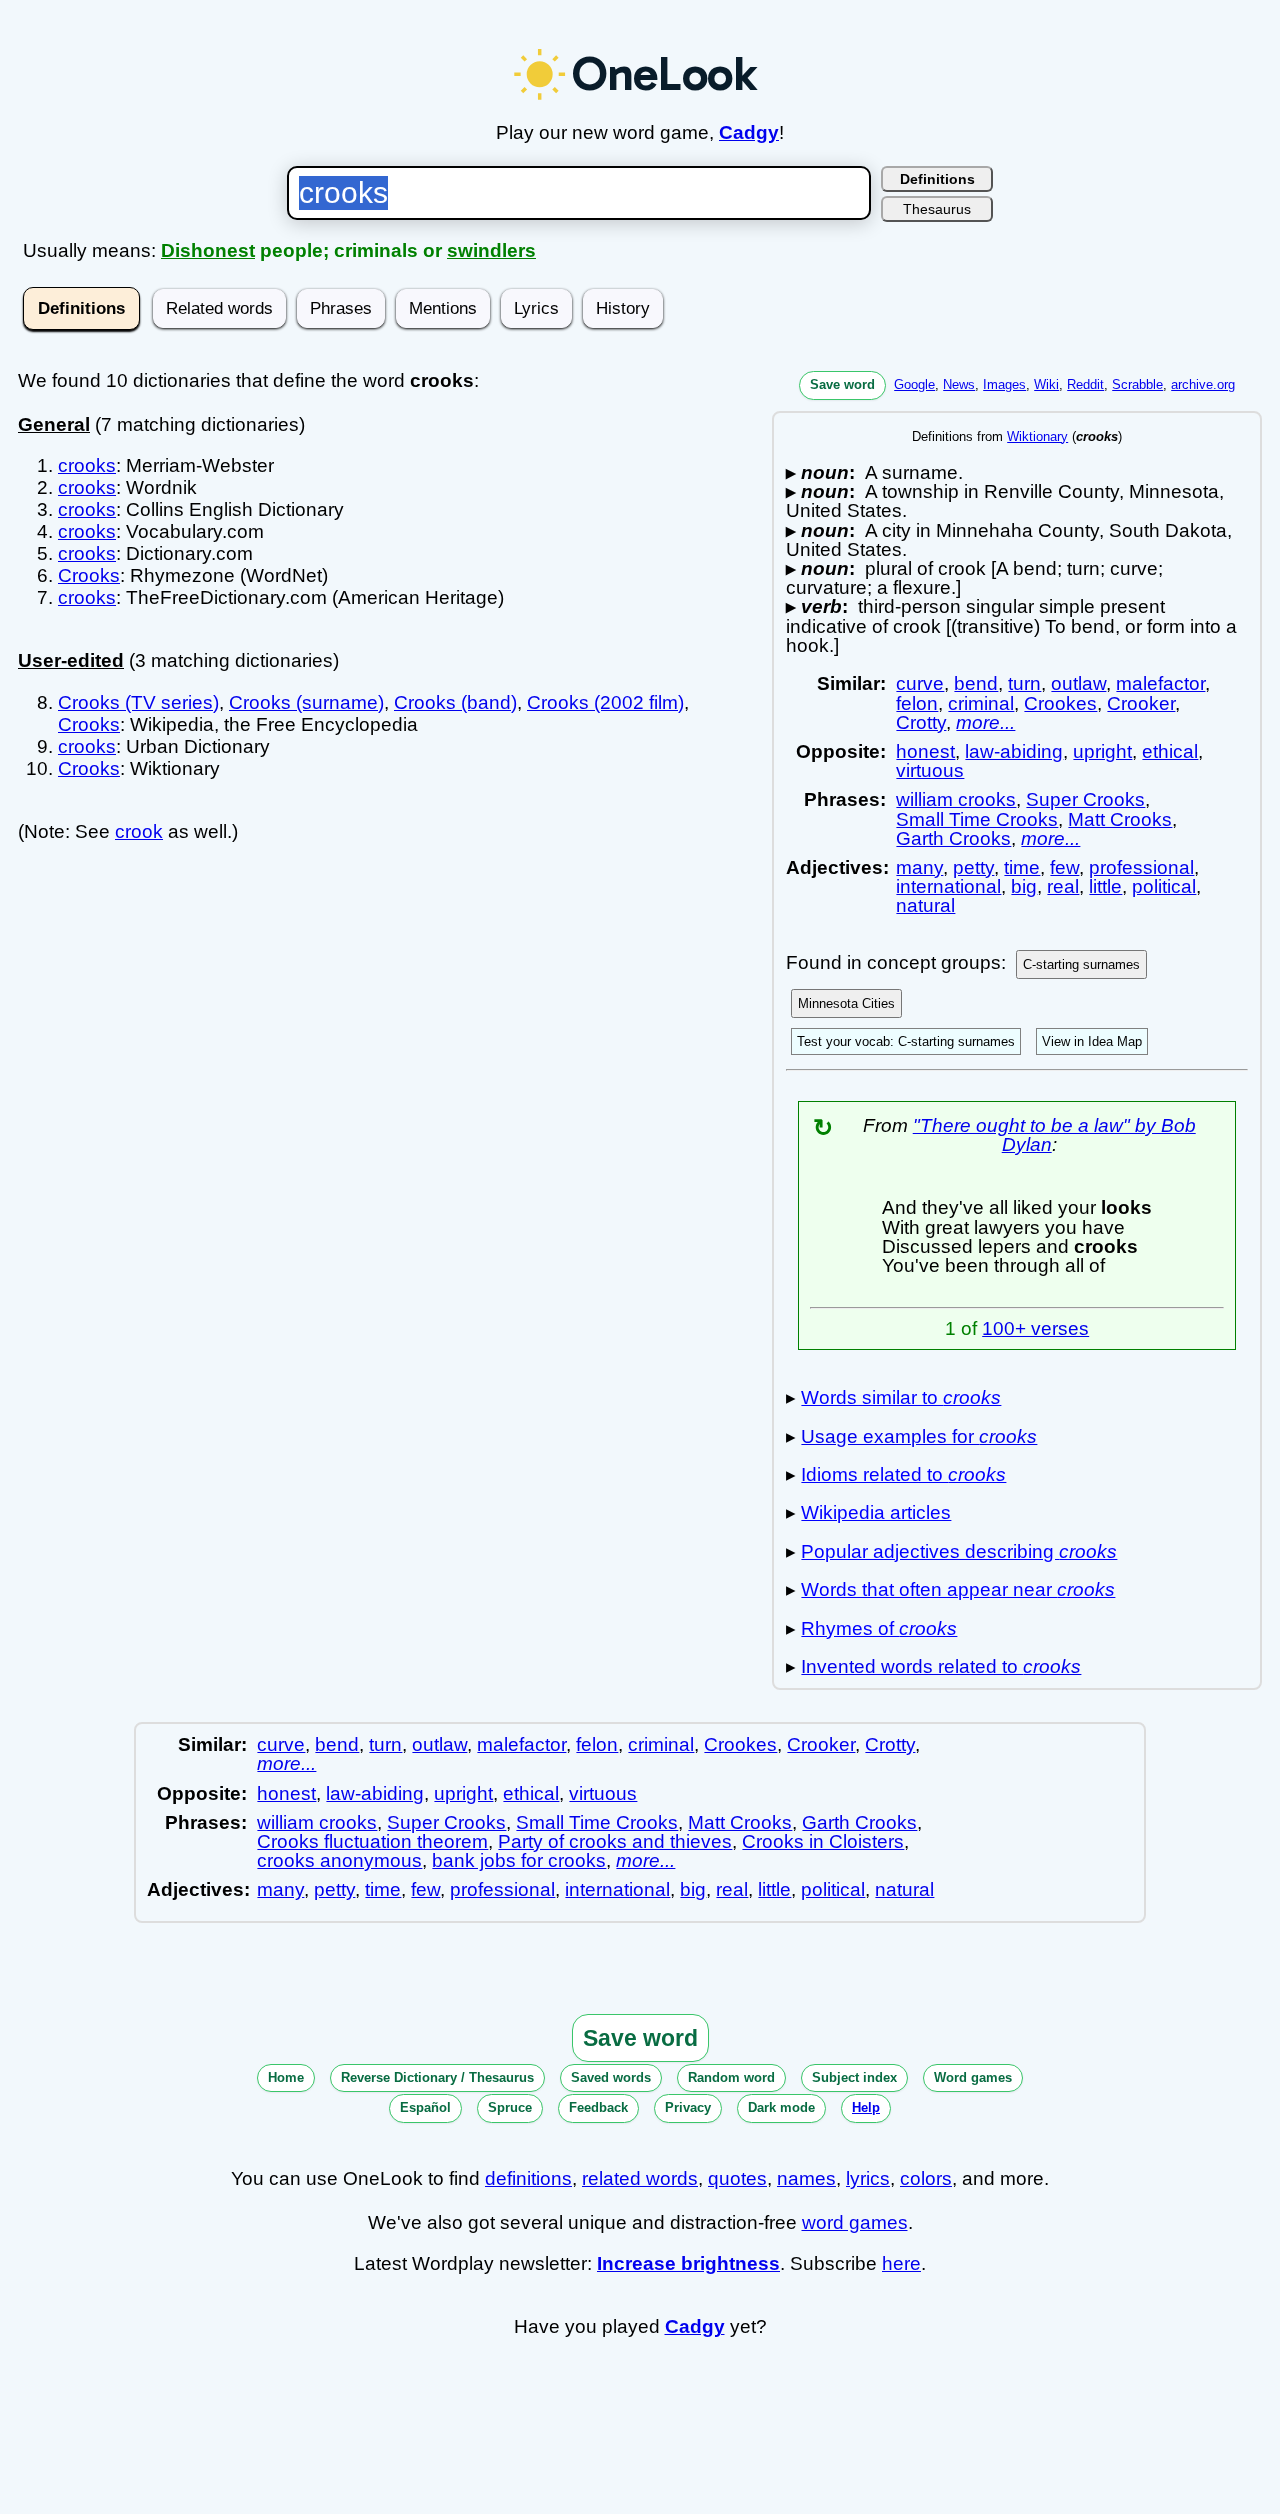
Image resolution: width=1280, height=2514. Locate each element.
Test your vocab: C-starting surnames (906, 1041)
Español (425, 2107)
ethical (1170, 751)
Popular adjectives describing (959, 1551)
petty (973, 867)
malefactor (1160, 683)
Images (1004, 384)
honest (925, 751)
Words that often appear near (958, 1589)
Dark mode (781, 2107)
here (901, 2263)
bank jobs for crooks (519, 1860)
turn (1024, 683)
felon (917, 703)
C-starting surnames (1081, 964)
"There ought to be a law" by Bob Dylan (1054, 1135)
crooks (87, 465)
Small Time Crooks (977, 819)
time (1022, 867)
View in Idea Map (1092, 1041)
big (1024, 886)
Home (286, 2077)
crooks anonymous (339, 1860)
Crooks (89, 575)
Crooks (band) (455, 702)
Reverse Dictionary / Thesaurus (437, 2077)
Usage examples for (919, 1436)
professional (1141, 867)
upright (1102, 751)
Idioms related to (903, 1474)
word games (855, 2222)
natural (925, 905)
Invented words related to (941, 1666)
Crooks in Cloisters (823, 1841)
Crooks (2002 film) (605, 702)
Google (914, 384)
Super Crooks (1085, 799)
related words (640, 2178)
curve (920, 683)
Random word (731, 2077)
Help (866, 2107)
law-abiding (1014, 751)
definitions (528, 2178)
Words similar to (901, 1397)
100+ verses (1035, 1328)
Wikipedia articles (876, 1512)
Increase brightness (688, 2263)
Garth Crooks (953, 838)
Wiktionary (1037, 436)
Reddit (1085, 384)
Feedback (598, 2107)
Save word (842, 384)
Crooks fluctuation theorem (372, 1841)
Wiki (1046, 384)
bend (976, 683)
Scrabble (1137, 384)
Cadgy (749, 132)
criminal (981, 703)
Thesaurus (937, 209)
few (1064, 867)
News (959, 384)
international (948, 886)
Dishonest (208, 250)
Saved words (611, 2077)
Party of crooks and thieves (615, 1841)
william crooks (956, 799)
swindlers (491, 250)
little (1105, 886)
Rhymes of (879, 1628)
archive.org (1203, 384)
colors (926, 2178)
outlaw (1078, 683)
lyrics (868, 2178)
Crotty (921, 722)
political (1164, 886)
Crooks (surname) (306, 702)
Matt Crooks (1120, 819)
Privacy (688, 2107)
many (919, 867)
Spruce (510, 2107)
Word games (973, 2077)
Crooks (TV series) (138, 702)
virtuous (930, 770)
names (806, 2178)
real (1063, 886)
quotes (737, 2178)
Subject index (854, 2077)
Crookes (1060, 703)
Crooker (1141, 703)
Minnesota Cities (846, 1003)
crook (139, 831)
